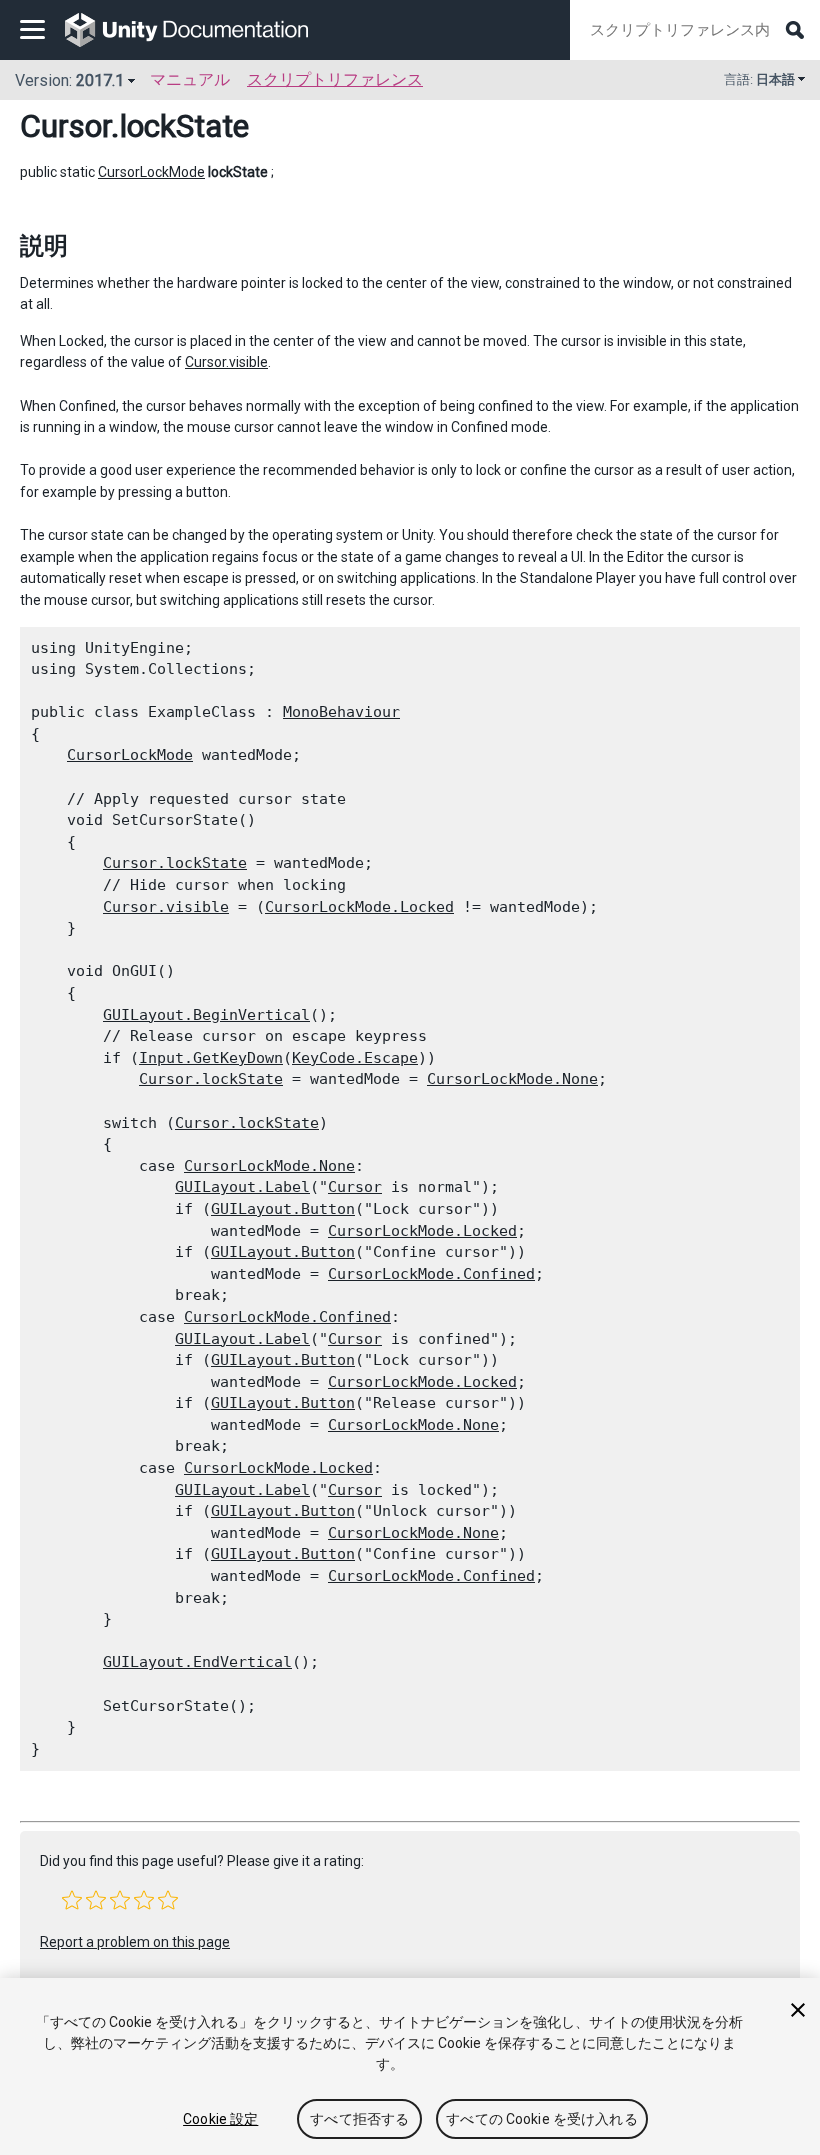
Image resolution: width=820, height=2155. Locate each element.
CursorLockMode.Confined (431, 1274)
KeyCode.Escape (355, 1058)
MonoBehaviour (341, 712)
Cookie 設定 (220, 2119)
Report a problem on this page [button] (135, 1942)
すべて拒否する (359, 2119)
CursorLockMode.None (512, 1079)
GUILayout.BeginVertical (206, 1015)
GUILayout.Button (283, 1209)
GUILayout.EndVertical (197, 1662)
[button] (72, 1900)
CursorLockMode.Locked (359, 907)
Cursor (65, 126)
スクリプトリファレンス (335, 79)
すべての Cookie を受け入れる (542, 2119)
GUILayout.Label (242, 1187)
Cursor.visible (226, 362)
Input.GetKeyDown (211, 1058)
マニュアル (190, 79)
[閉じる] (798, 2010)
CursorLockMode (151, 172)
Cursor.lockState (175, 863)
